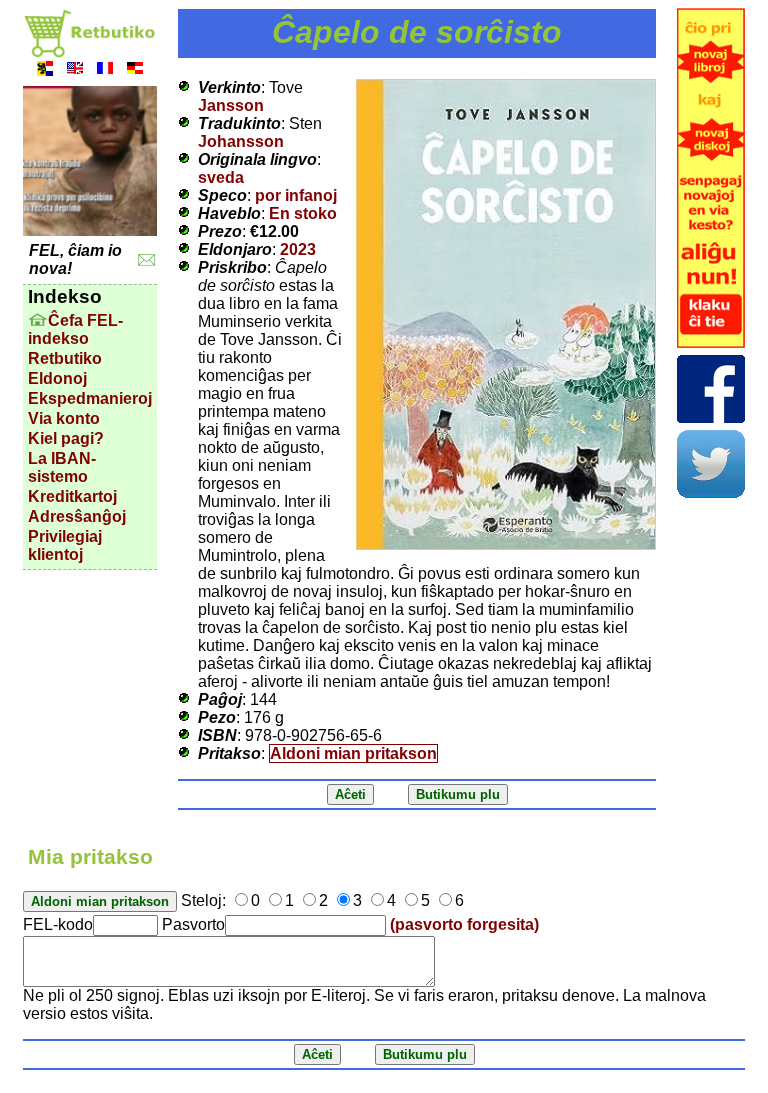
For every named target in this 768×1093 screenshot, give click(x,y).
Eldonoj (57, 378)
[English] (75, 70)
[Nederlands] (45, 70)
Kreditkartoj (72, 496)
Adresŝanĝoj (77, 516)
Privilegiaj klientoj (65, 545)
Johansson (241, 141)
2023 (298, 249)
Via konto (64, 418)
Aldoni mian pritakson (353, 753)
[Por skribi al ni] (146, 260)
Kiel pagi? (66, 438)
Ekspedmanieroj (90, 398)
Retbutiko (65, 358)
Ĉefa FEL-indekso (75, 329)
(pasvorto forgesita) (464, 924)
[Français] (105, 70)
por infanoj (296, 195)
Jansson (231, 105)
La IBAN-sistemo (62, 467)
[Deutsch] (135, 70)
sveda (221, 177)
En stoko (303, 213)
